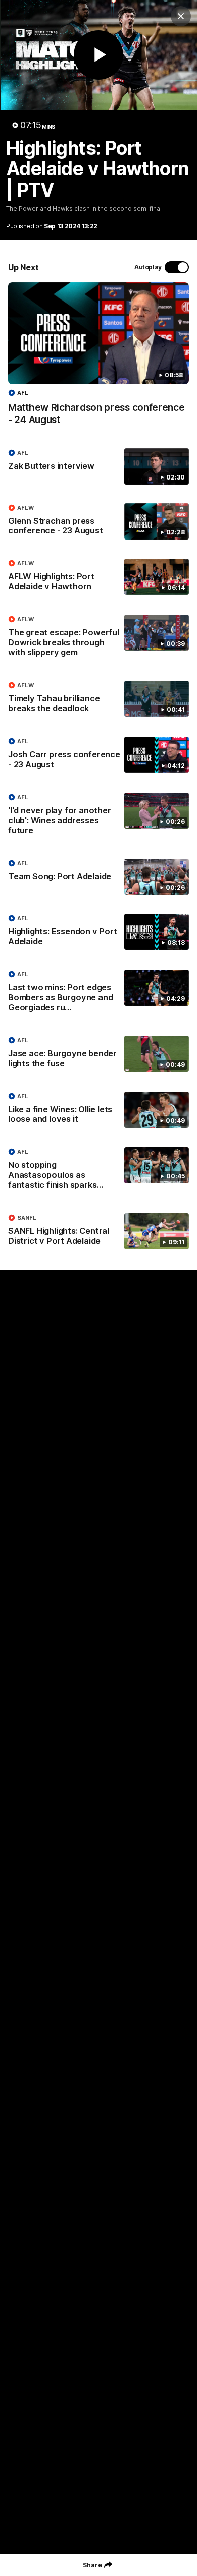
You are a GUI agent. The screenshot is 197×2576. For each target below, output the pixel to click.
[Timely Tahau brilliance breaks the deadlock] (98, 699)
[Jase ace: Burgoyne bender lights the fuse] (98, 1054)
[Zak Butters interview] (98, 466)
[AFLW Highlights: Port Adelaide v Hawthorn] (98, 577)
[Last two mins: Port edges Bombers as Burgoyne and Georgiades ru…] (98, 993)
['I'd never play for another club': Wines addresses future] (98, 816)
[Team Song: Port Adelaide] (98, 877)
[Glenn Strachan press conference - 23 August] (98, 522)
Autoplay (148, 267)
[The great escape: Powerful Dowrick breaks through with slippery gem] (98, 638)
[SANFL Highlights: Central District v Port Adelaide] (98, 1232)
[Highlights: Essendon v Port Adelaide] (98, 932)
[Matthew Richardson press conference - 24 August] (98, 359)
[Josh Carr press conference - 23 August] (98, 755)
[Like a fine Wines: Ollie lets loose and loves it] (98, 1110)
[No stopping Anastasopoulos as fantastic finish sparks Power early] (98, 1171)
